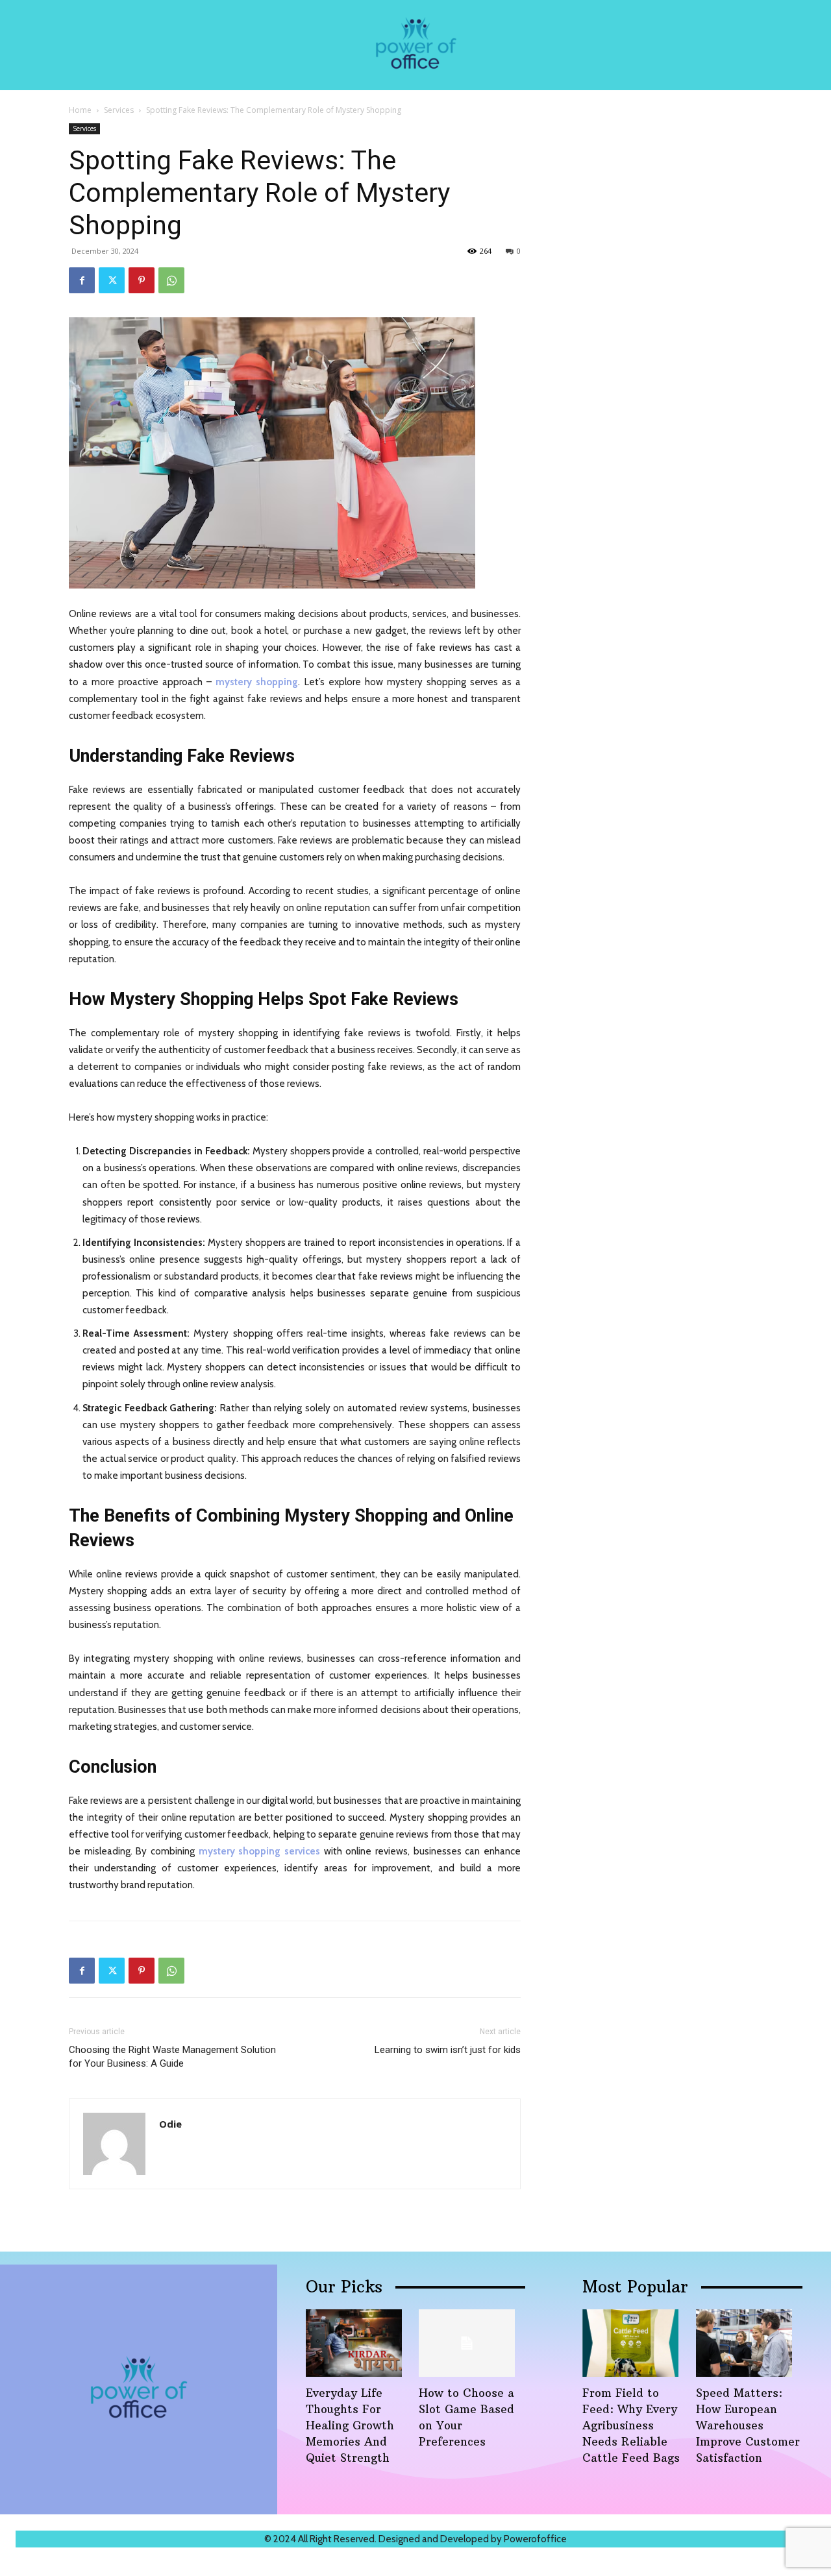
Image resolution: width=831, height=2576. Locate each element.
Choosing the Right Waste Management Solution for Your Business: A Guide (172, 2057)
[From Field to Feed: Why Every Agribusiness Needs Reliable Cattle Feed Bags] (630, 2343)
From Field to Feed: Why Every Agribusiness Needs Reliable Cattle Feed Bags (631, 2425)
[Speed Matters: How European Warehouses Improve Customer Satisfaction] (744, 2343)
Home (80, 110)
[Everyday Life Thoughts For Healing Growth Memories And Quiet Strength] (354, 2343)
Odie (170, 2124)
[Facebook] (82, 280)
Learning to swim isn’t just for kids (448, 2050)
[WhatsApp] (171, 280)
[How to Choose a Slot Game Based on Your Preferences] (467, 2343)
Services (119, 110)
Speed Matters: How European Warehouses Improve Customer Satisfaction (748, 2425)
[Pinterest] (142, 280)
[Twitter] (112, 280)
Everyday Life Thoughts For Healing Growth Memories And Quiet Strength (350, 2425)
